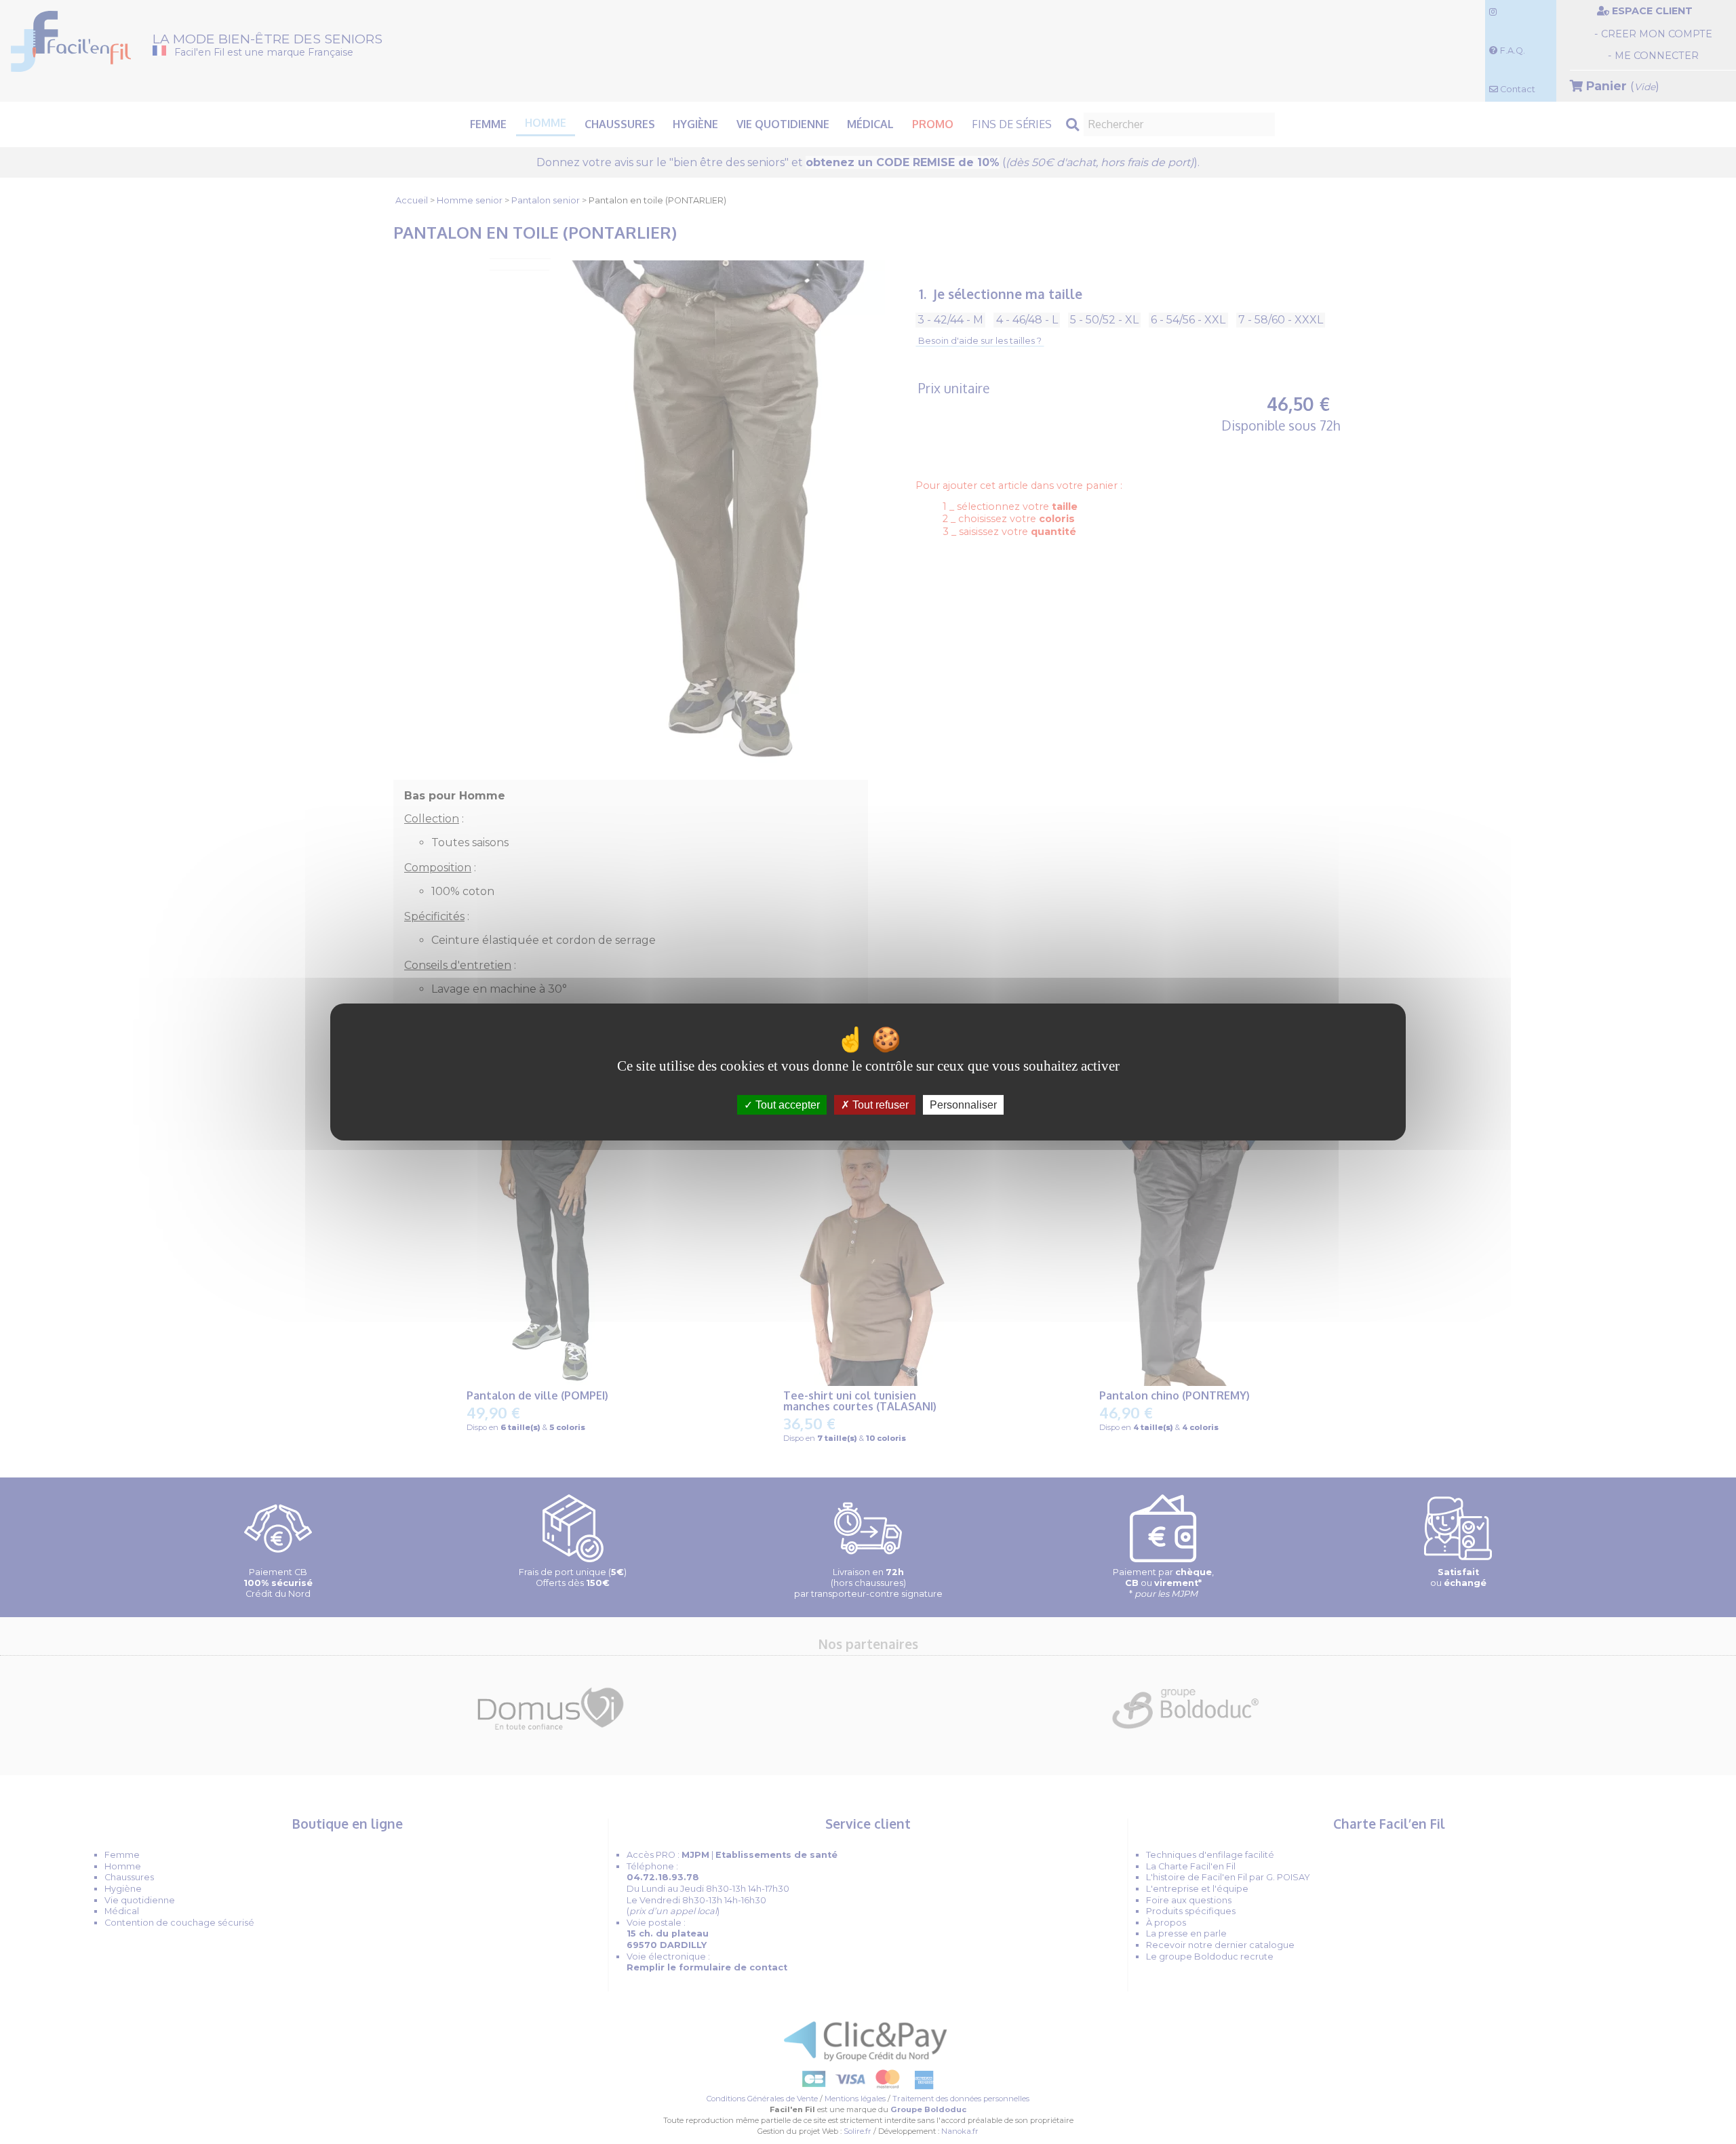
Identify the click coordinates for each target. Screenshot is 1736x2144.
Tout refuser (879, 1105)
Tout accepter (786, 1105)
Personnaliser (963, 1105)
